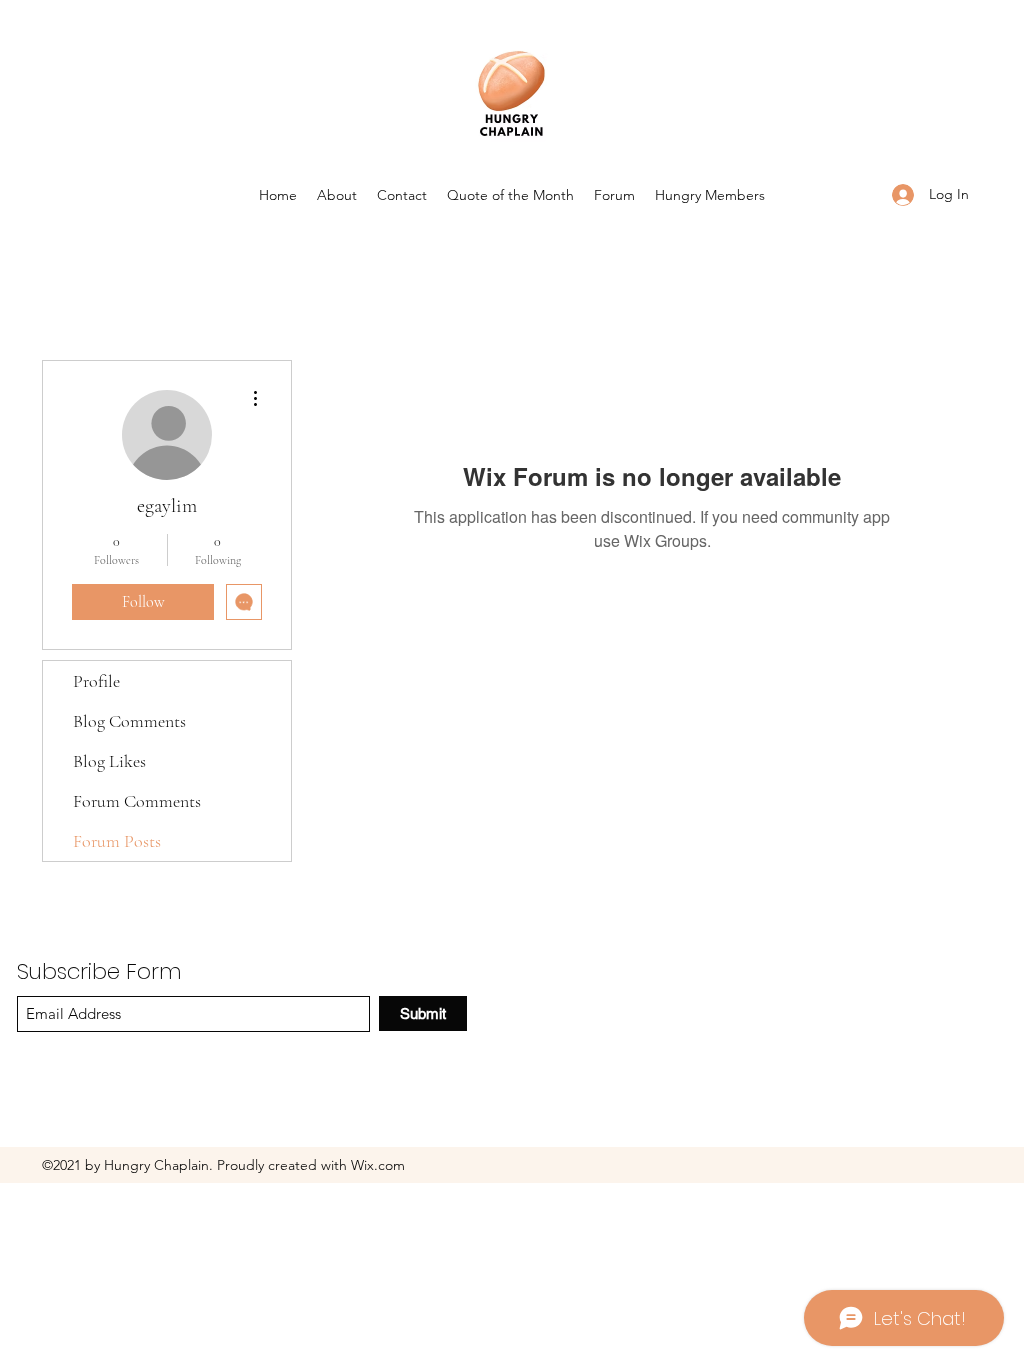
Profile (96, 681)
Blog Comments (129, 721)
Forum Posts (117, 841)
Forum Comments (137, 801)
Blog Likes (109, 761)
